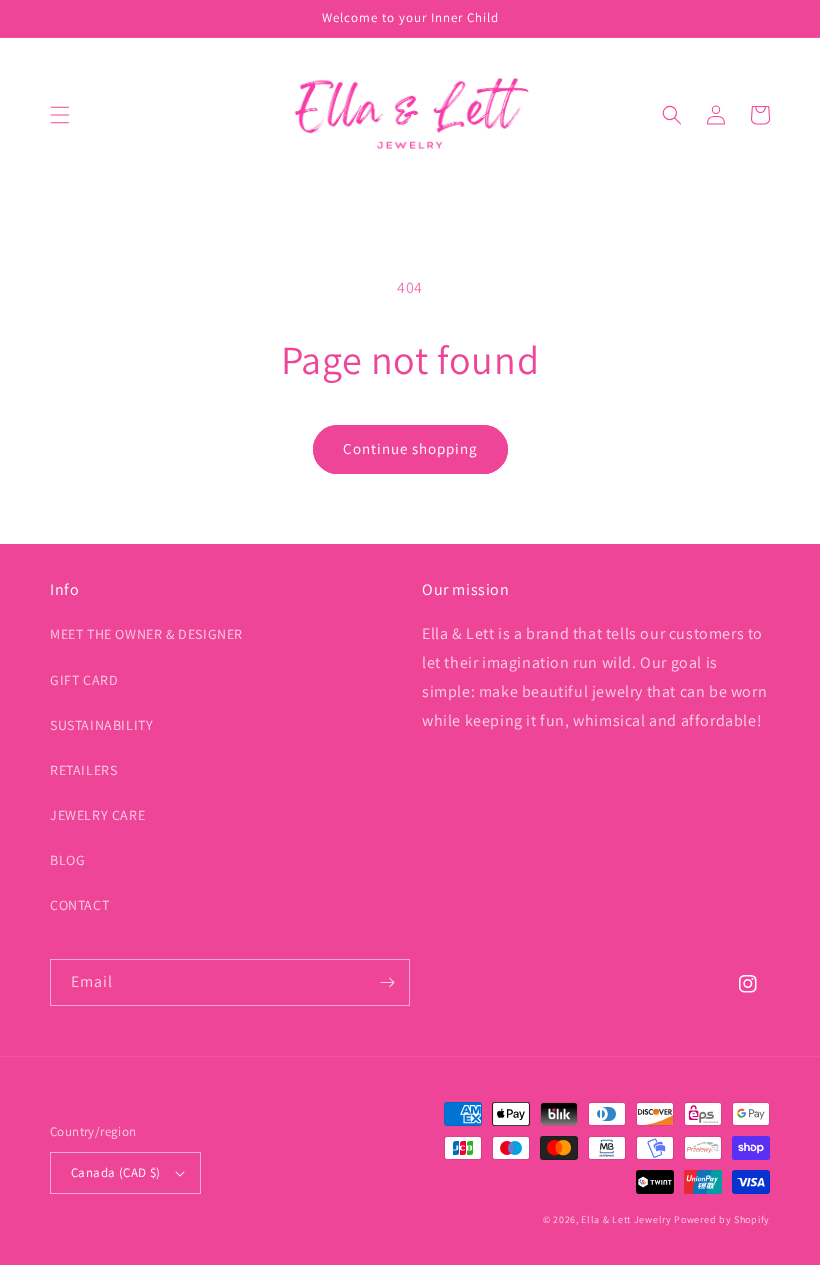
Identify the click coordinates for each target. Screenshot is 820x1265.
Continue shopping (410, 448)
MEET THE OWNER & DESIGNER (146, 634)
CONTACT (79, 905)
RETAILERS (83, 770)
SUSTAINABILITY (101, 725)
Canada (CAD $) (116, 1172)
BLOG (67, 860)
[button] (60, 115)
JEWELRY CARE (97, 815)
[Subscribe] (387, 982)
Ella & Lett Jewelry (627, 1219)
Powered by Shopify (722, 1219)
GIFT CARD (84, 680)
